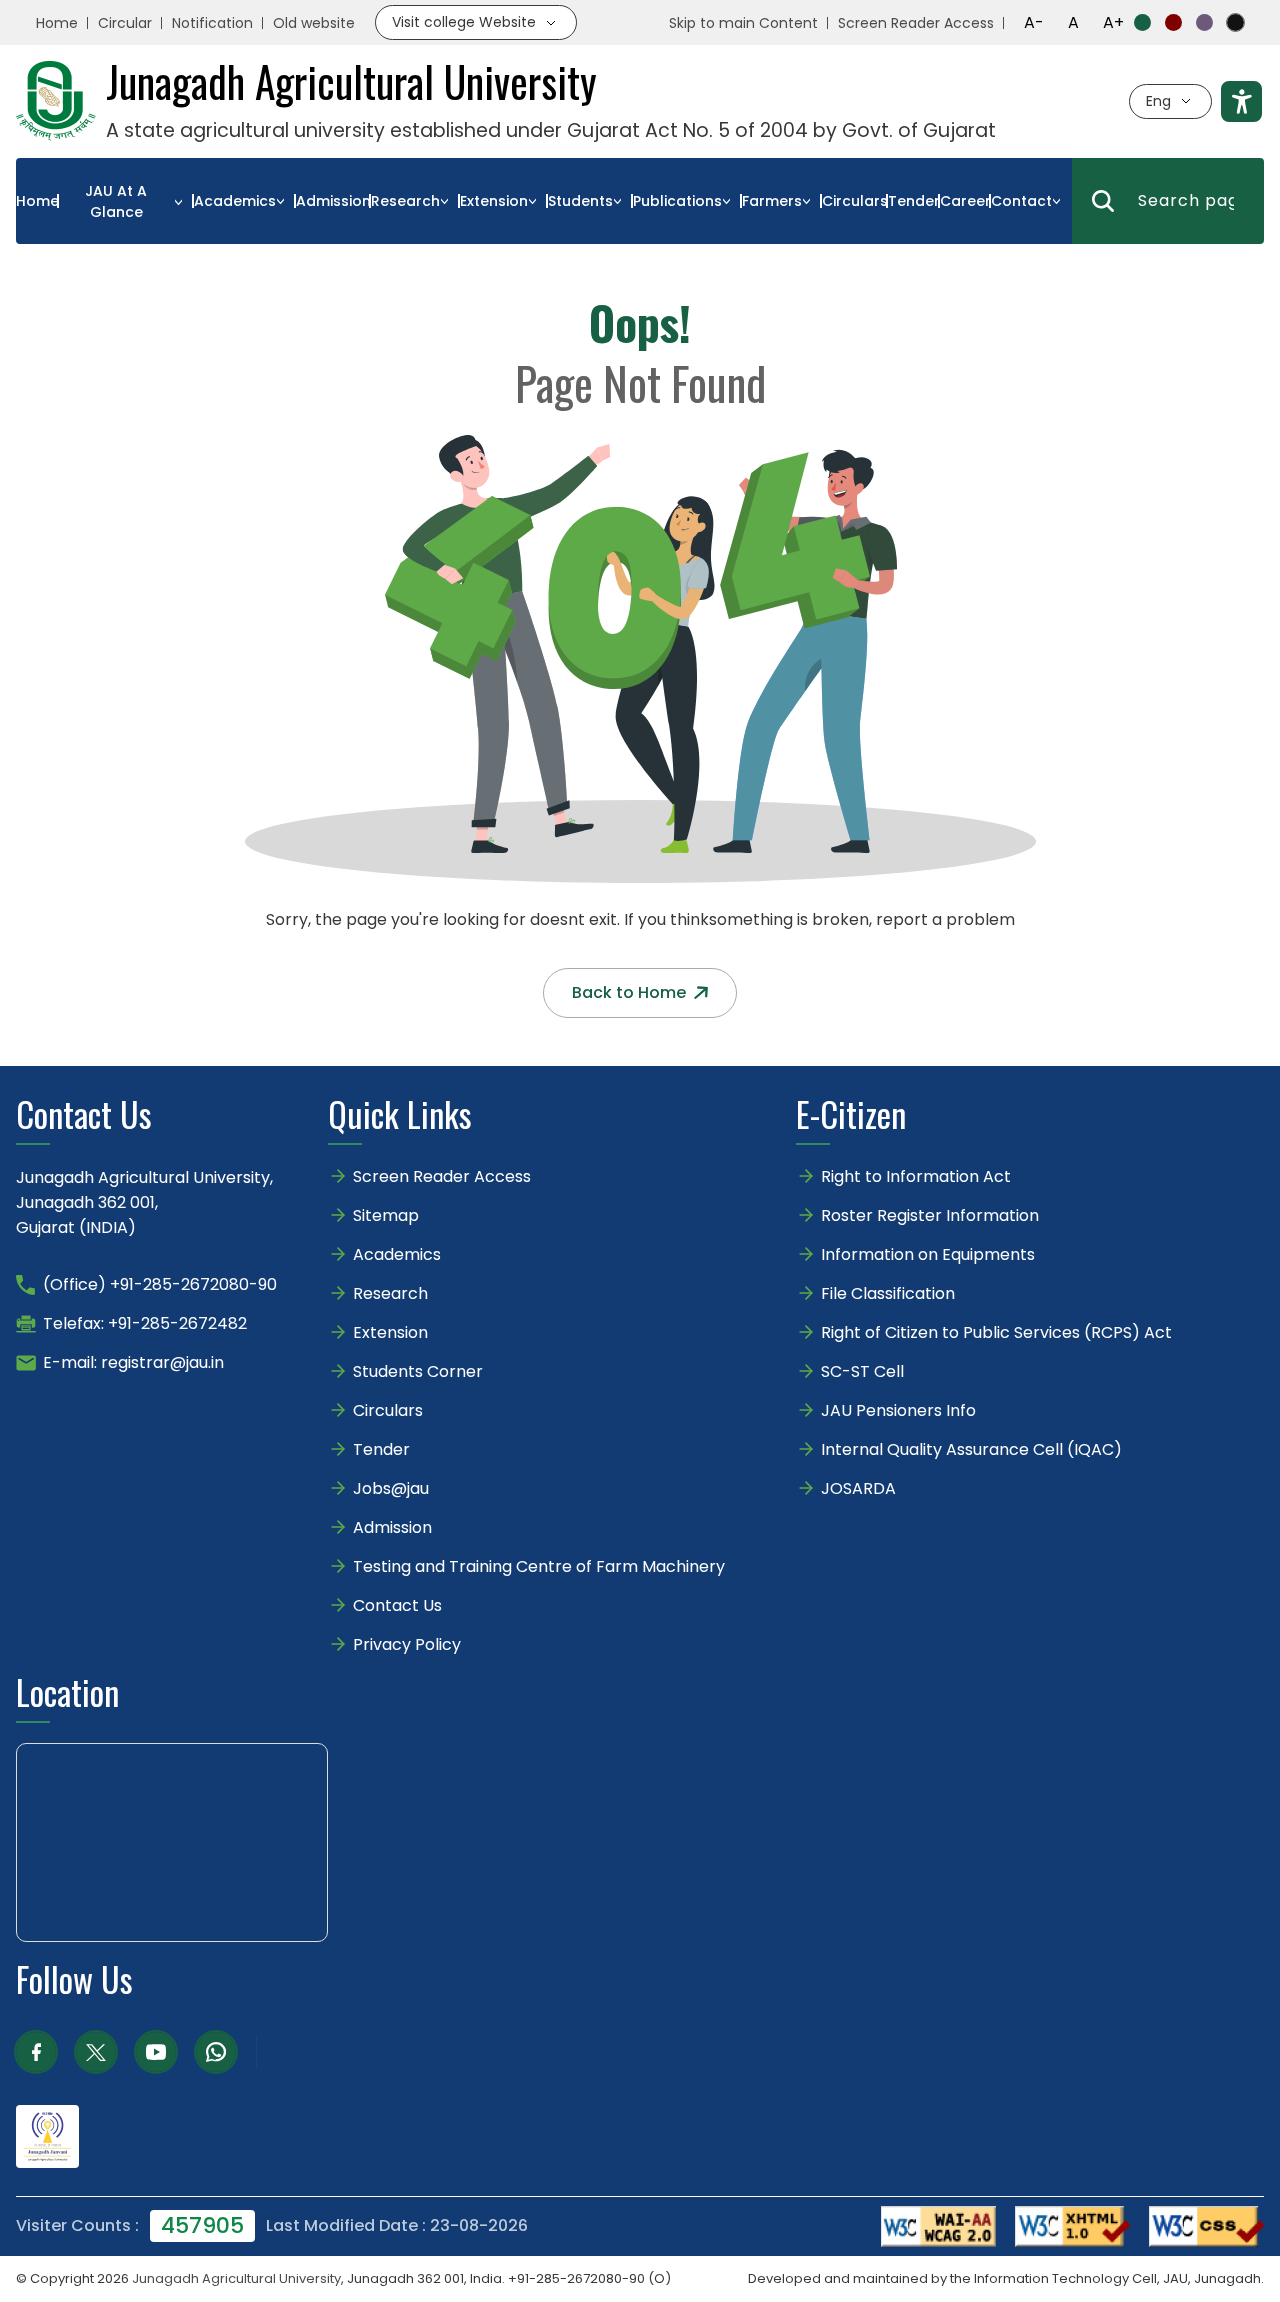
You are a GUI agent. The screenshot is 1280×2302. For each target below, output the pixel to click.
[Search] (1103, 201)
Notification (212, 23)
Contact (1021, 201)
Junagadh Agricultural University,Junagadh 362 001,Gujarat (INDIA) (144, 1202)
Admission (333, 201)
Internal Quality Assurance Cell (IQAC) (971, 1449)
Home (57, 23)
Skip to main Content (743, 23)
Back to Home (629, 992)
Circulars (855, 201)
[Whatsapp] (216, 2052)
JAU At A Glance (116, 201)
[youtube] (156, 2052)
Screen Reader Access (916, 23)
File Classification (888, 1293)
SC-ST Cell (862, 1371)
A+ (1113, 22)
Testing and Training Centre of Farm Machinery (539, 1566)
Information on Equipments (928, 1254)
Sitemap (386, 1215)
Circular (125, 23)
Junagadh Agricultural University (236, 2278)
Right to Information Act (916, 1176)
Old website (314, 23)
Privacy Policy (407, 1644)
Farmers (772, 201)
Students (580, 201)
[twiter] (96, 2052)
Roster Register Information (930, 1215)
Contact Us (397, 1605)
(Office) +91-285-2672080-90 (160, 1284)
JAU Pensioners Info (898, 1410)
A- (1034, 22)
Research (405, 201)
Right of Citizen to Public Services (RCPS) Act (996, 1332)
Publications (677, 201)
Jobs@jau (391, 1488)
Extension (494, 201)
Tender (914, 201)
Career (965, 201)
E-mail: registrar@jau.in (133, 1362)
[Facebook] (36, 2052)
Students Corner (418, 1371)
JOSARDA (860, 1488)
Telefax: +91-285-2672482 (145, 1323)
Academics (235, 201)
